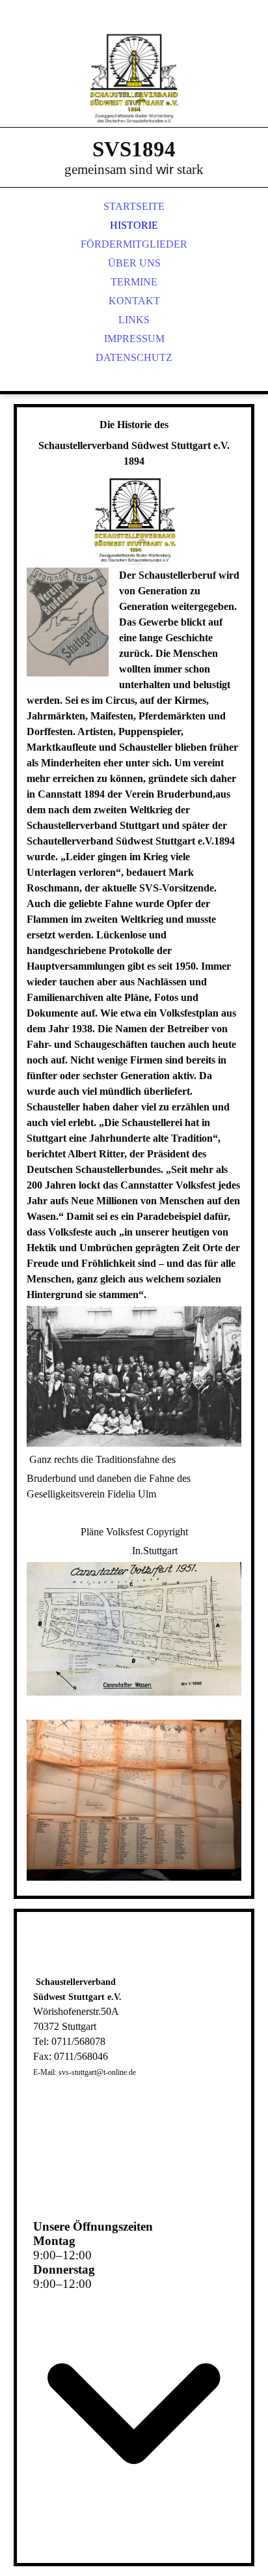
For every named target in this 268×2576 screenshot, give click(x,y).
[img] (134, 78)
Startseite (134, 206)
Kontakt (134, 301)
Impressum (134, 339)
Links (134, 320)
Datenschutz (134, 357)
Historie (134, 225)
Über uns (134, 263)
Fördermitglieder (134, 244)
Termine (134, 282)
